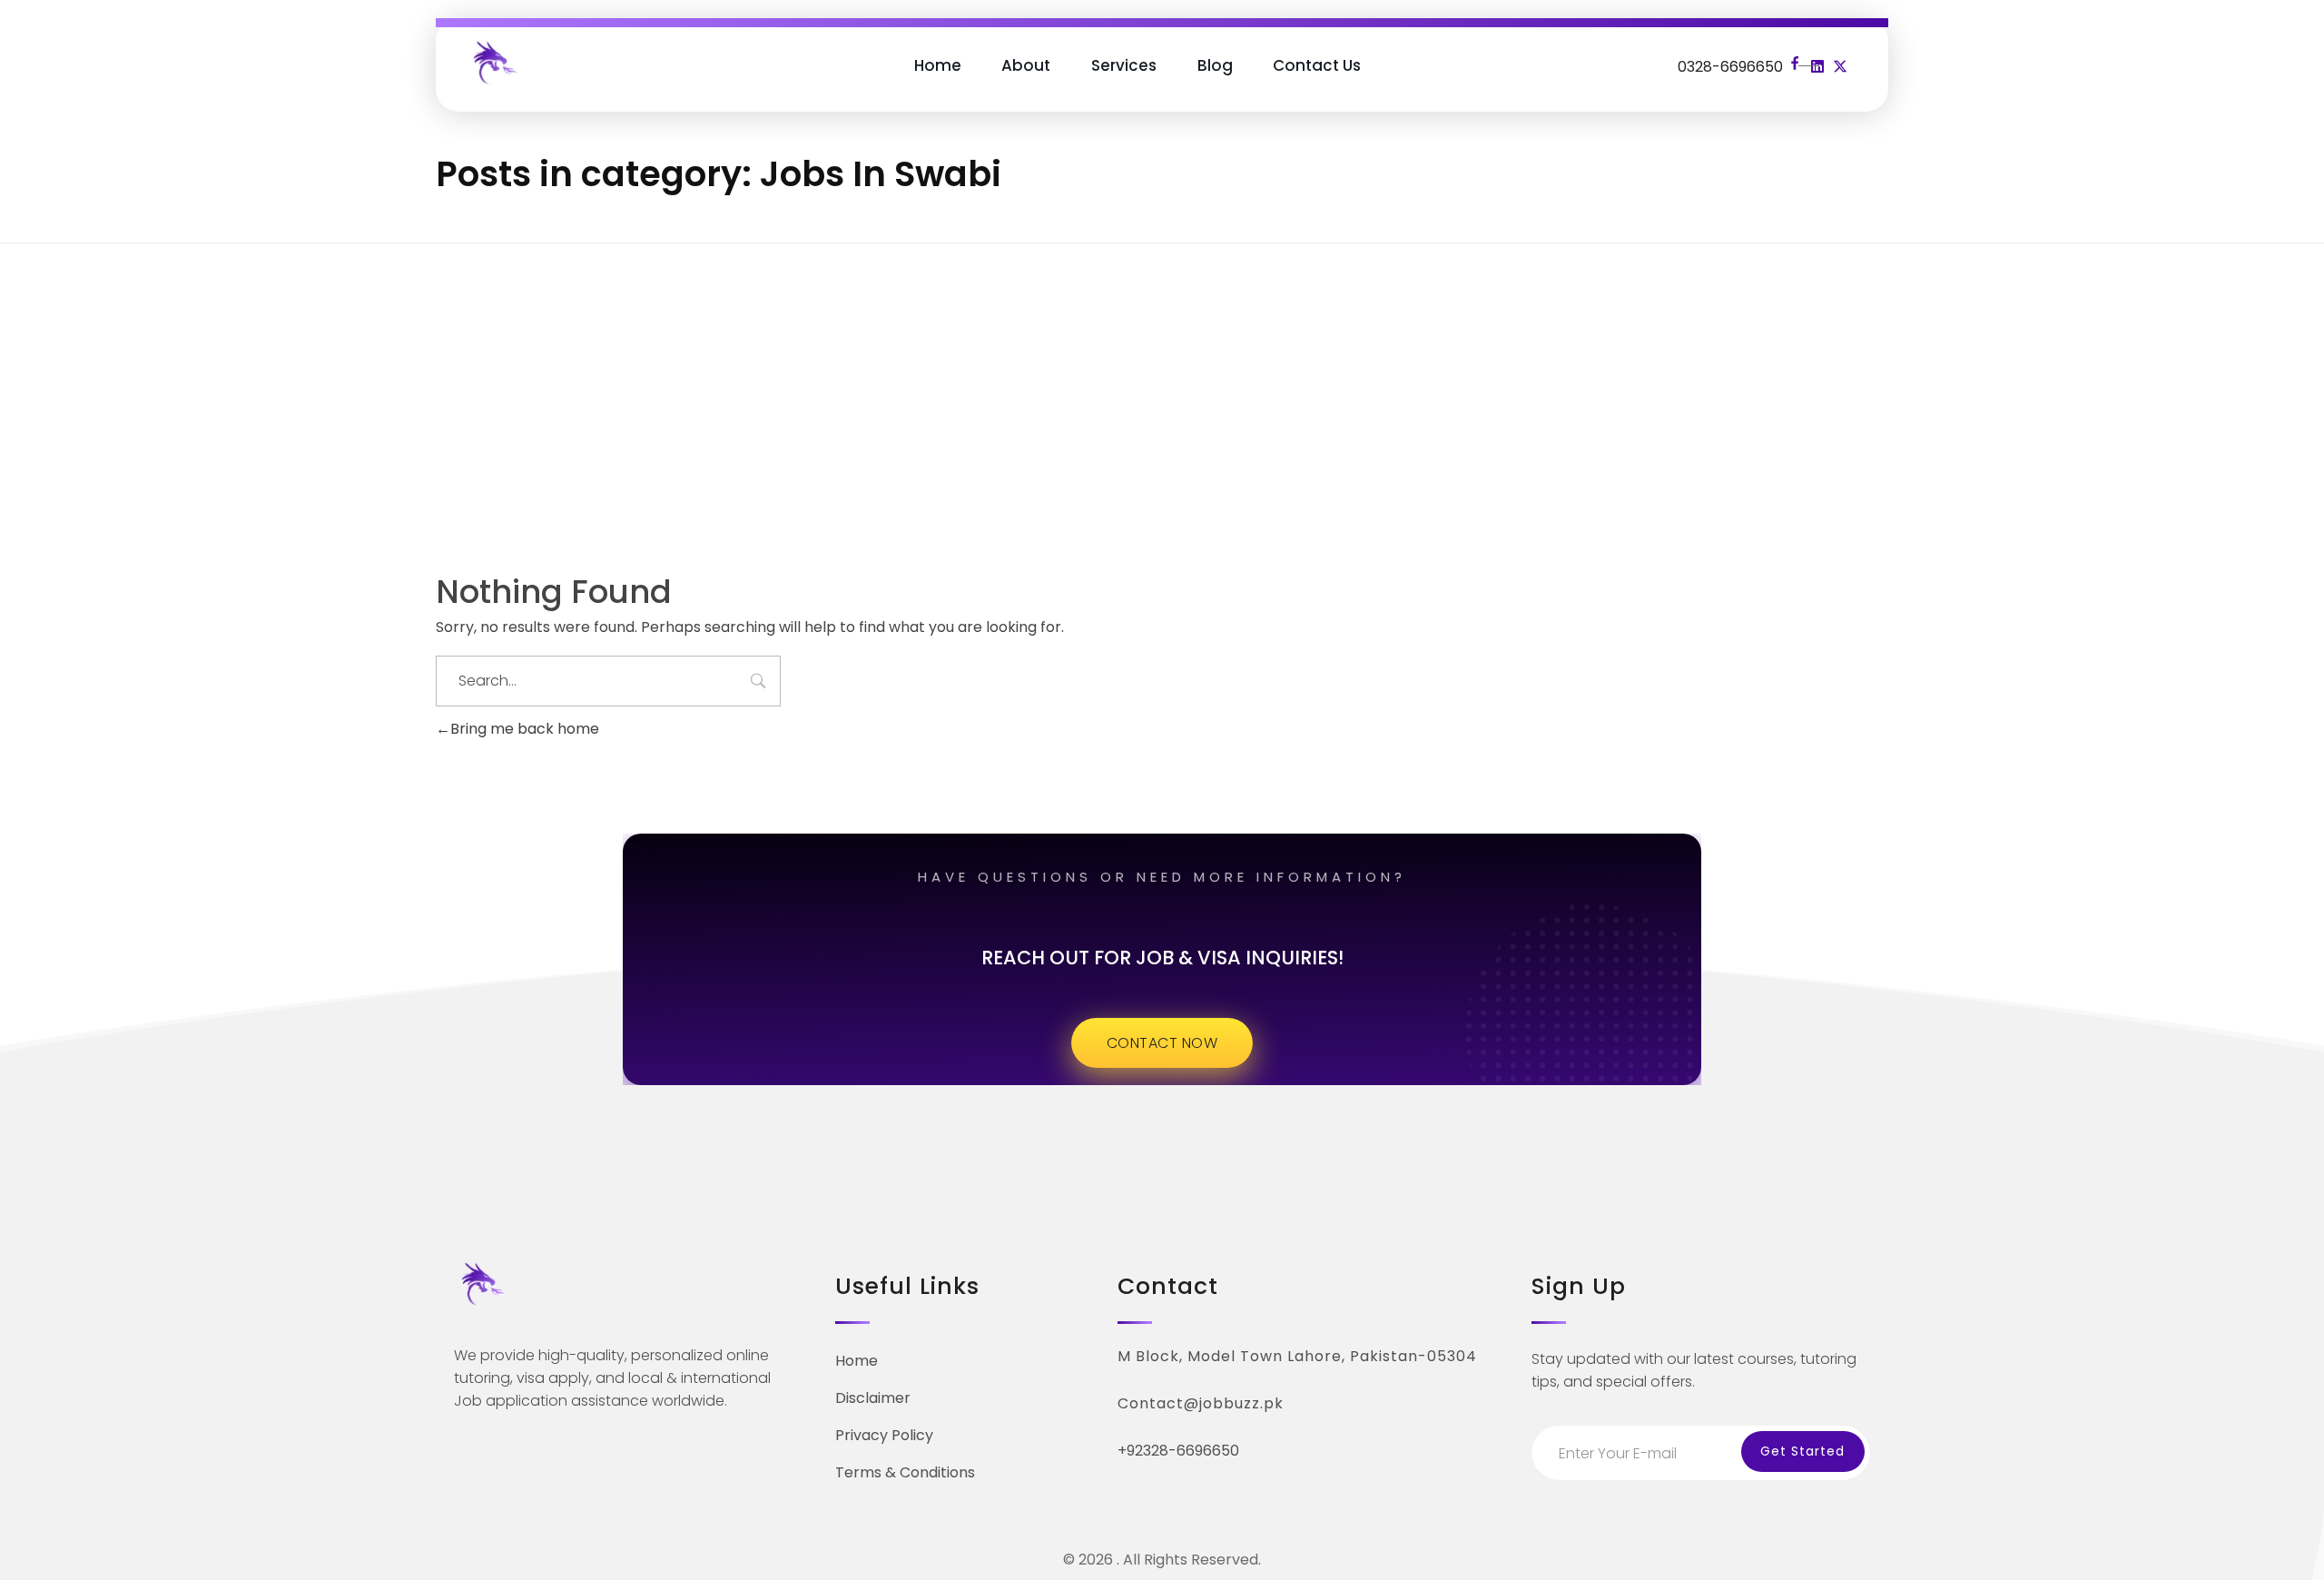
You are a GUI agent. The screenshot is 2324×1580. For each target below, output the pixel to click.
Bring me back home (525, 729)
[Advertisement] (1162, 382)
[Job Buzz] (494, 62)
